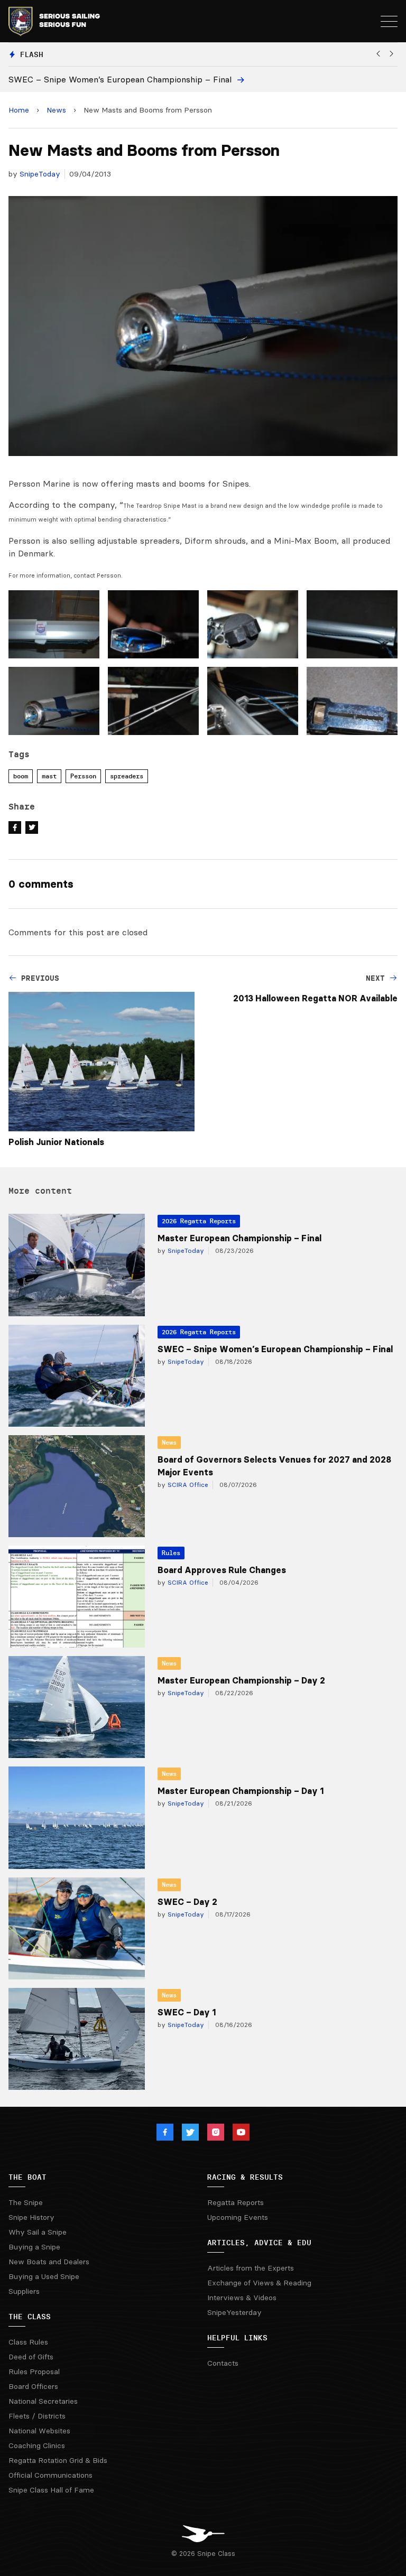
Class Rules (28, 2342)
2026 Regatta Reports (199, 1221)
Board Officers (33, 2386)
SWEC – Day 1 (187, 2012)
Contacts (223, 2363)
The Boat (27, 2177)
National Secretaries (43, 2401)
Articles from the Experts (251, 2268)
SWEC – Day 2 (187, 1902)
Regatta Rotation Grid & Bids (58, 2460)
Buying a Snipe (34, 2247)
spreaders (127, 776)
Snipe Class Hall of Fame (51, 2490)
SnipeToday (40, 174)
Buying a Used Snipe (44, 2276)
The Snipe (26, 2202)
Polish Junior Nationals (56, 1142)
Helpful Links (237, 2338)
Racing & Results (245, 2177)
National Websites (39, 2431)
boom (21, 776)
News (56, 110)
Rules (171, 1553)
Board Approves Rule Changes (222, 1570)
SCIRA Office (187, 1485)
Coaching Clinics (37, 2445)
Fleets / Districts (37, 2416)
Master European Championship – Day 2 (241, 1680)
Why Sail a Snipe (38, 2232)
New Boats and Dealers (49, 2262)
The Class (30, 2317)
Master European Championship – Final (239, 1238)
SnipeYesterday (234, 2312)
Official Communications (50, 2475)
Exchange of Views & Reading (259, 2283)
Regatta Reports (236, 2202)
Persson (83, 776)
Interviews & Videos (242, 2298)
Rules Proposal (34, 2372)
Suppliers (24, 2291)
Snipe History (31, 2217)
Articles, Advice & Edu (259, 2243)
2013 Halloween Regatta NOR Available (315, 998)
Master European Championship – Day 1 (241, 1791)
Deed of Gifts (31, 2357)
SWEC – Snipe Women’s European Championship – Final (275, 1349)
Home (19, 110)
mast (49, 776)
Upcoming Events (238, 2217)
